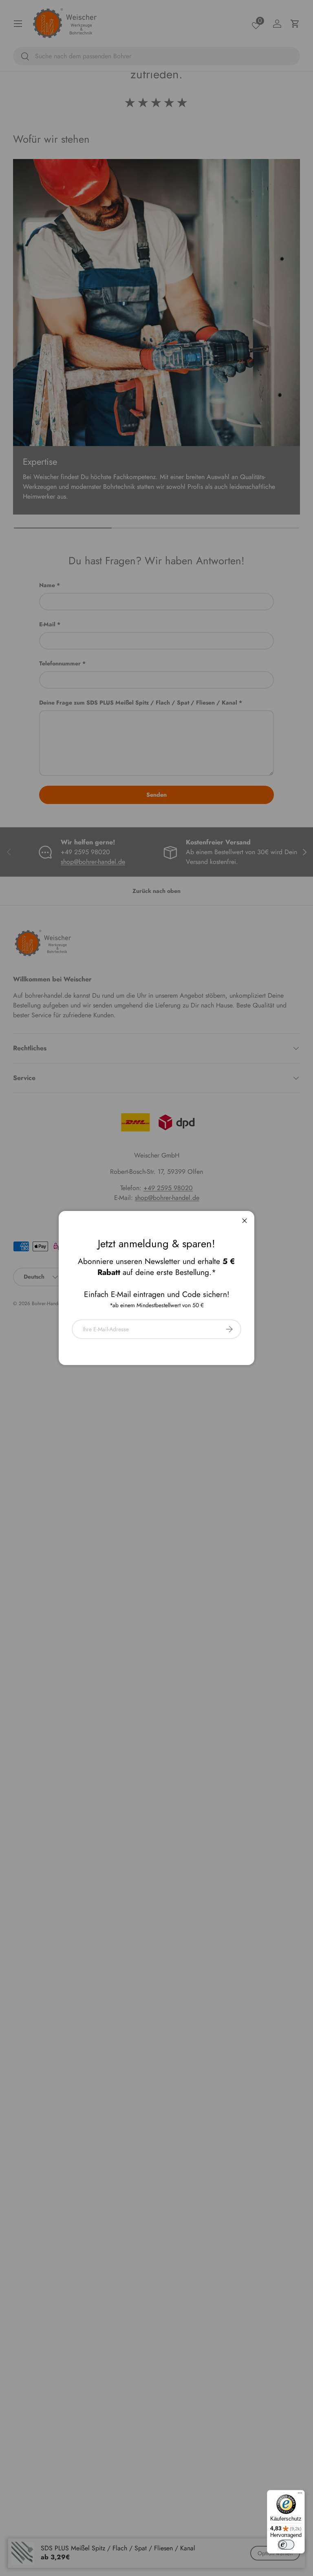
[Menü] (300, 2495)
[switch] (286, 2545)
